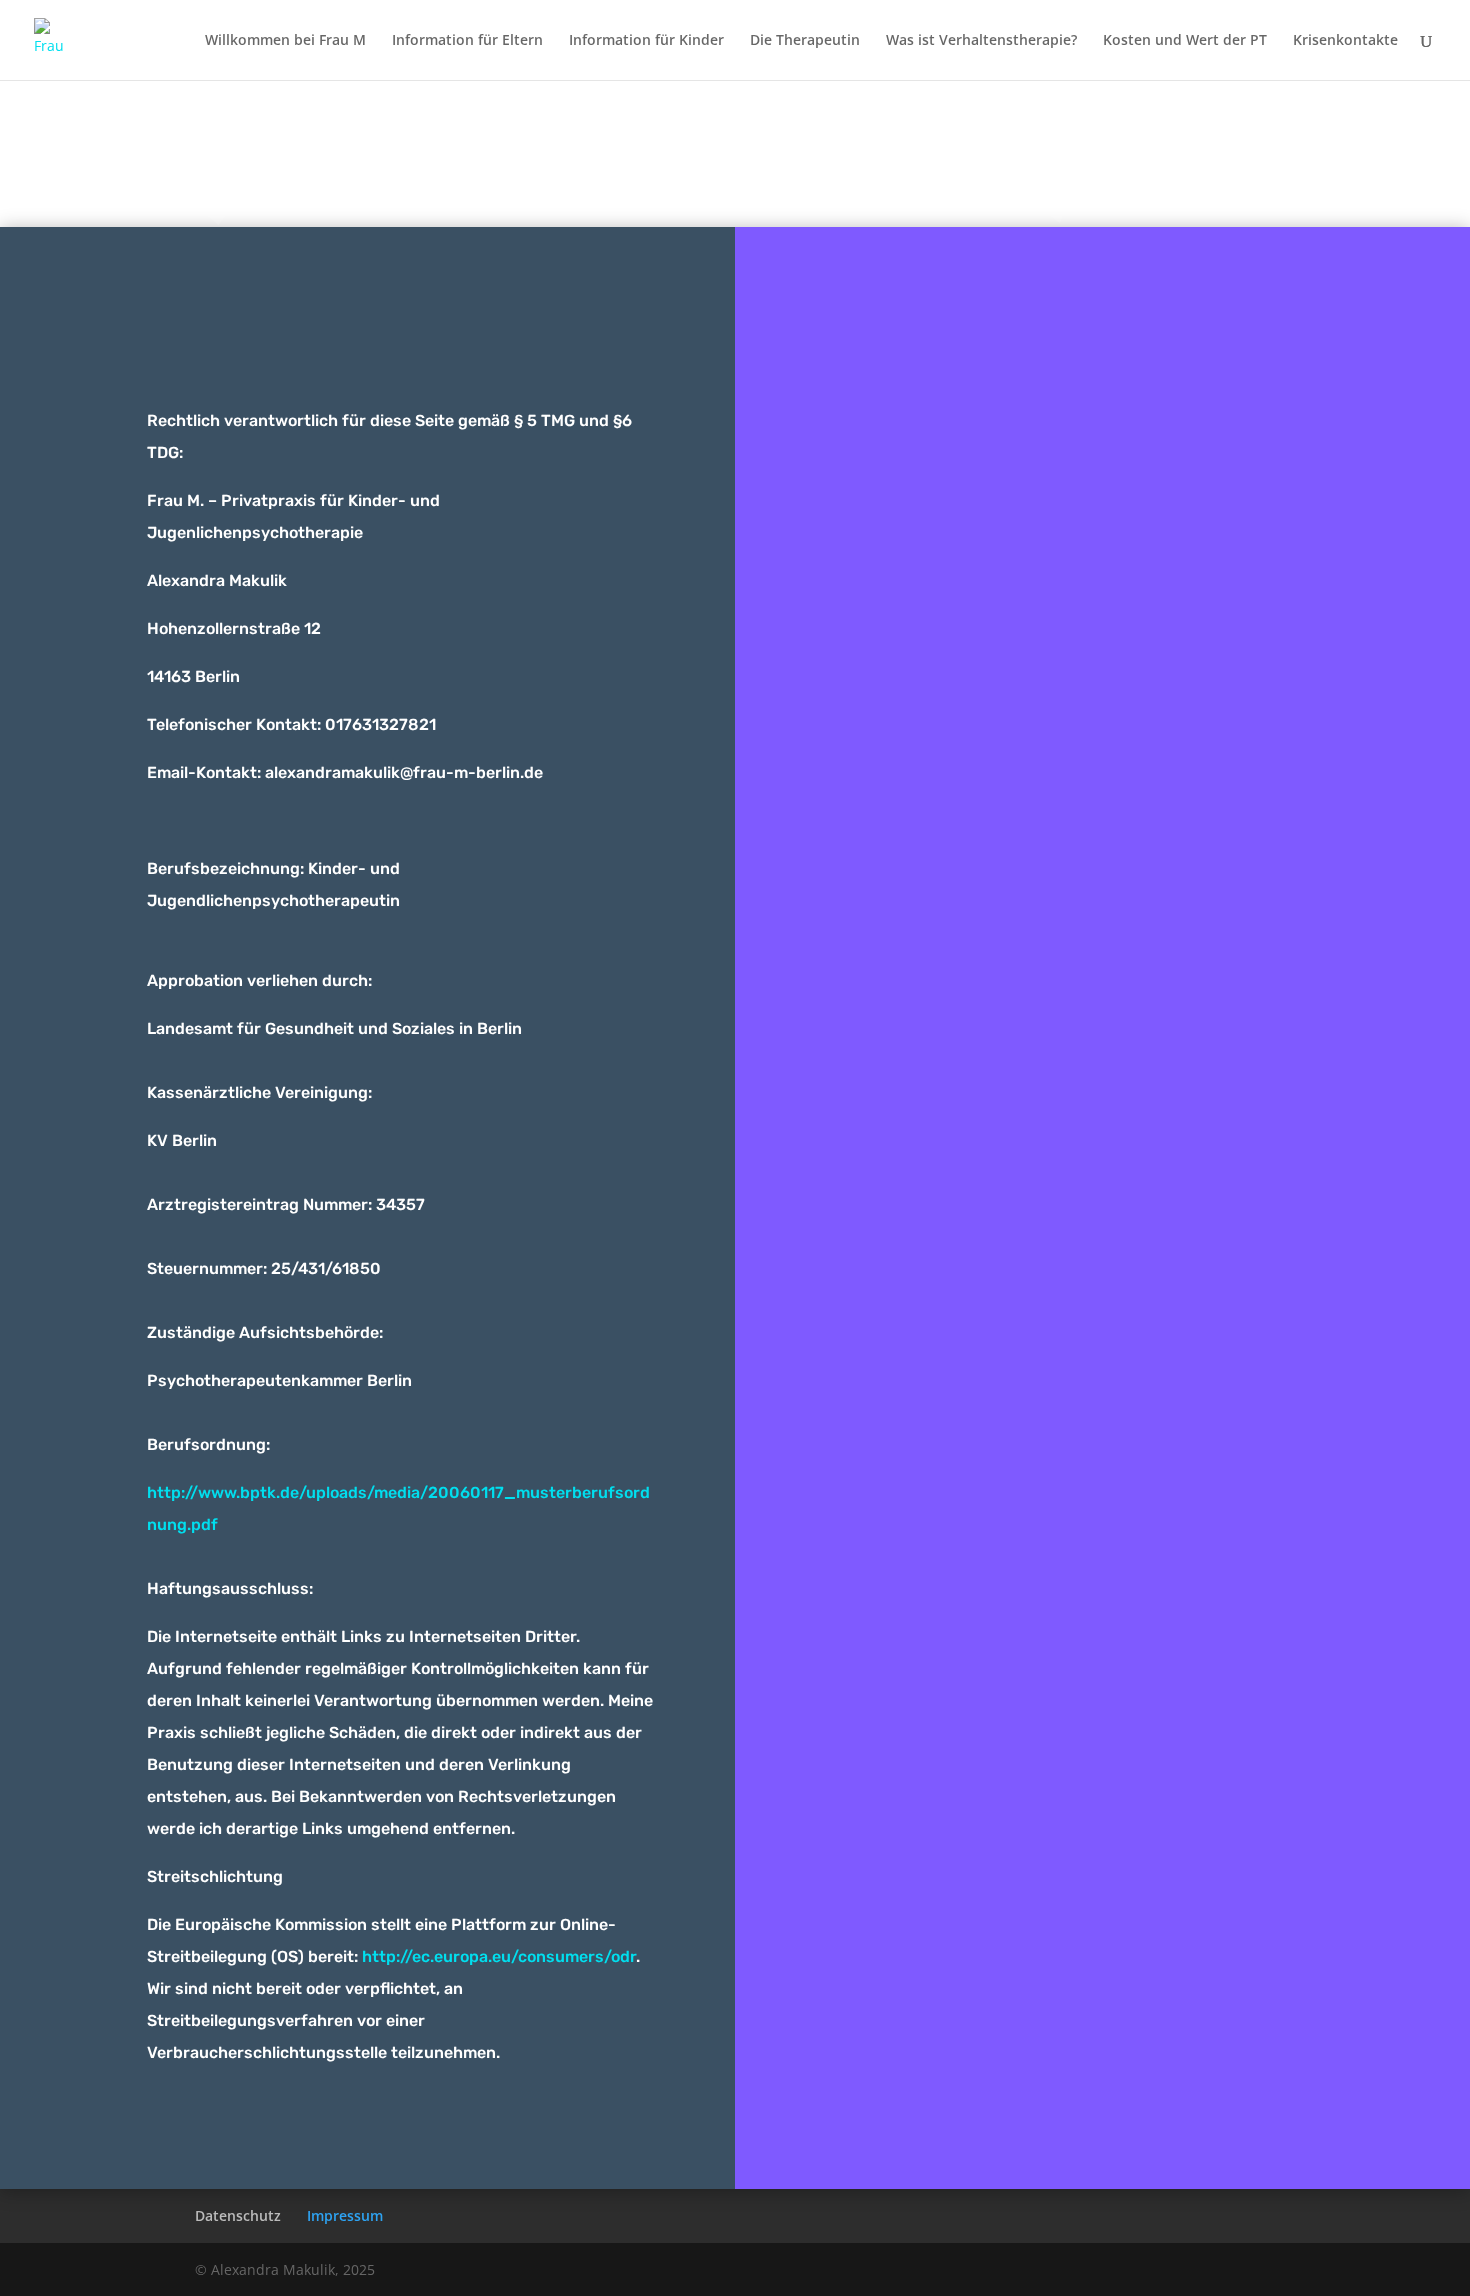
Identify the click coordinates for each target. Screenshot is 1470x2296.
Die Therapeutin (805, 41)
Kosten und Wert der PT (1185, 41)
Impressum (728, 163)
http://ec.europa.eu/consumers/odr (499, 1956)
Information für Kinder (646, 41)
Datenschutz (238, 2215)
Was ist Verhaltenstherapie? (981, 41)
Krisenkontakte (1345, 41)
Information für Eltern (467, 41)
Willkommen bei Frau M (285, 41)
